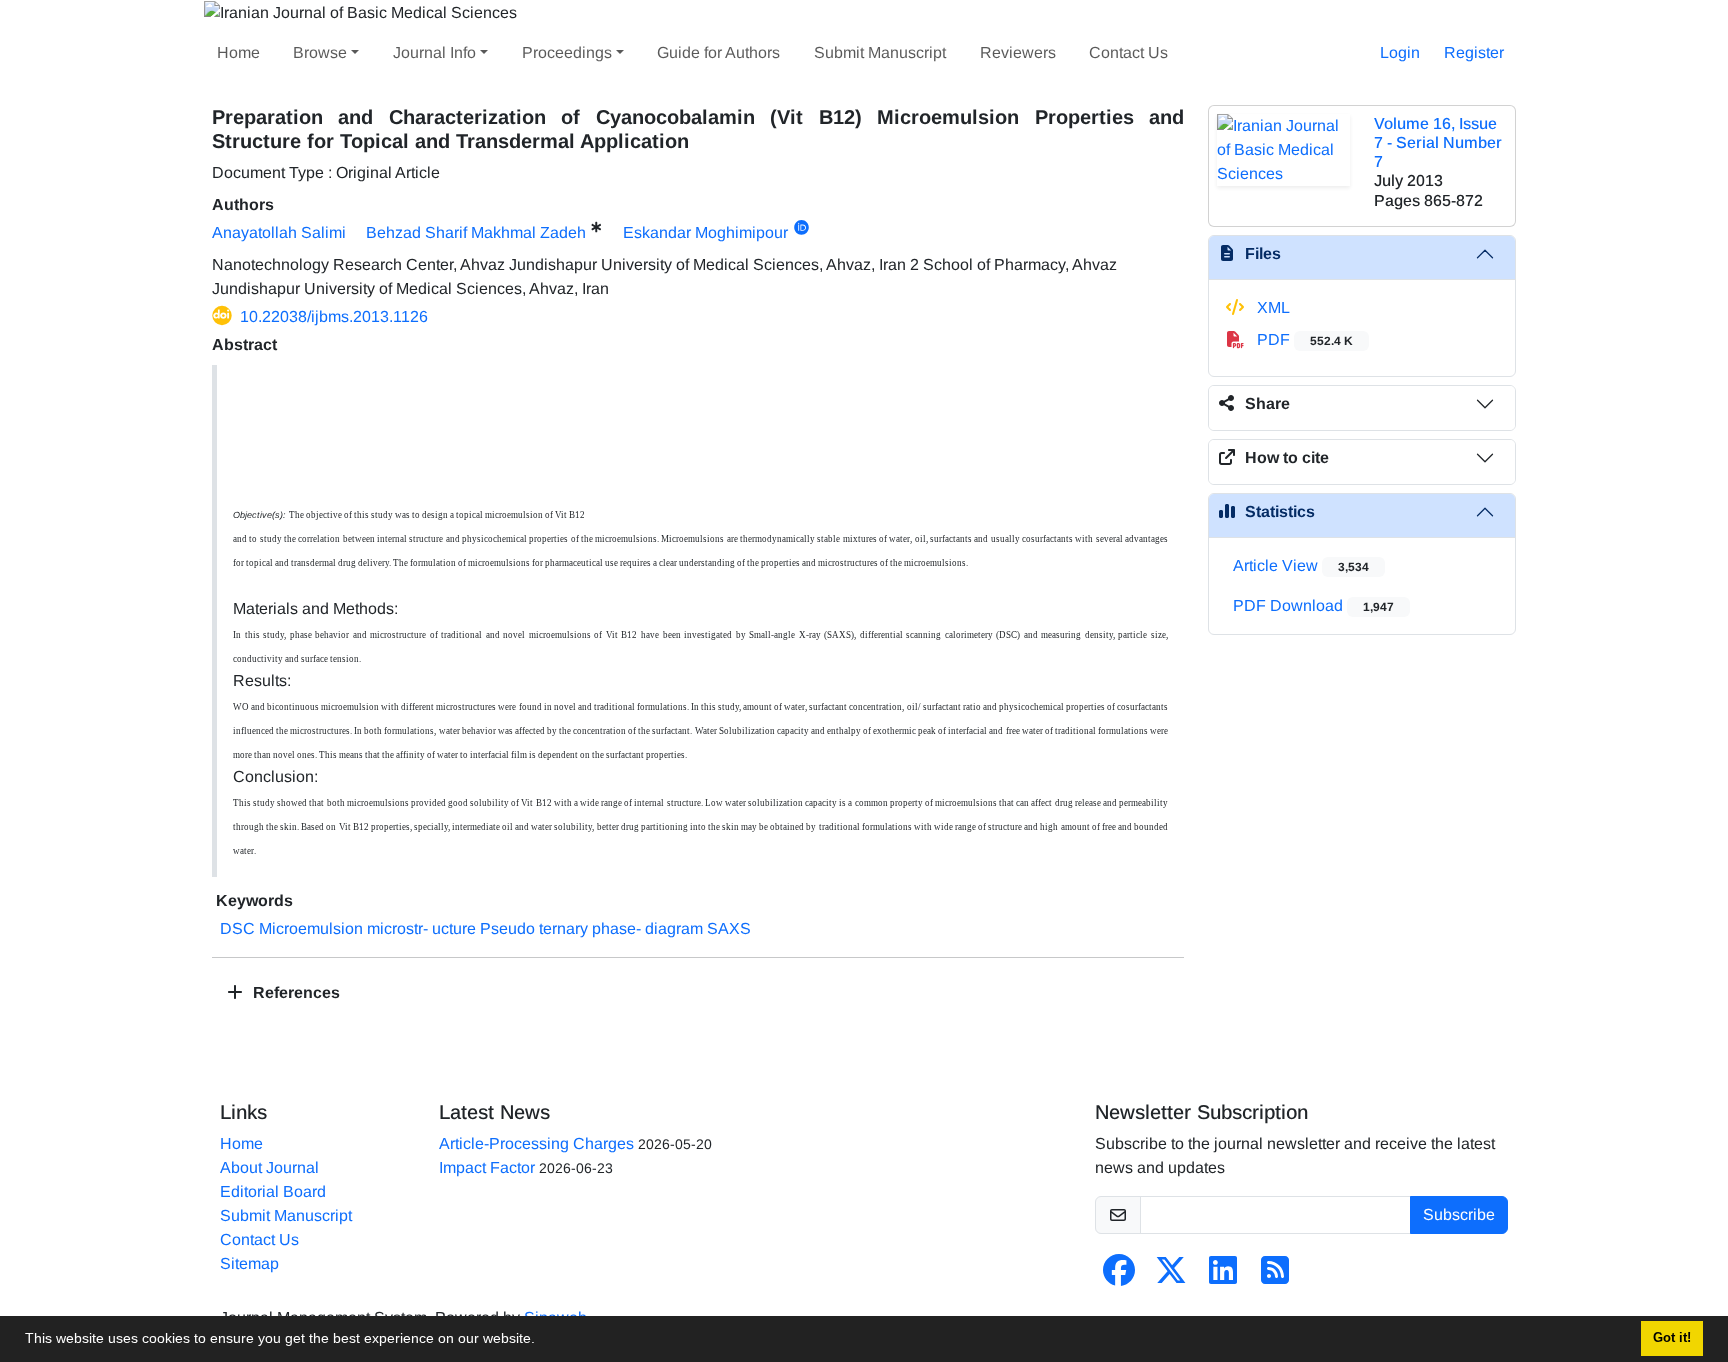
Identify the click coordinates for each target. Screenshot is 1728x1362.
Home (238, 52)
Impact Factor (487, 1167)
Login (1400, 52)
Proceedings (567, 52)
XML (1271, 307)
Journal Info (434, 52)
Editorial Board (273, 1191)
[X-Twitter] (1171, 1276)
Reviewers (1018, 52)
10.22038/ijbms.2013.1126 (334, 316)
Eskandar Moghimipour (705, 232)
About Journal (269, 1167)
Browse (320, 52)
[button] (542, 1341)
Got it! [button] (1672, 1338)
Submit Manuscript (880, 52)
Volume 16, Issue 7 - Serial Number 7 (1438, 142)
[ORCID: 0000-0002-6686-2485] (801, 228)
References (294, 992)
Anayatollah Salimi (279, 232)
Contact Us (1128, 52)
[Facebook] (1119, 1276)
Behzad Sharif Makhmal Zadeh (476, 232)
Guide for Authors (718, 52)
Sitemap (249, 1263)
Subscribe (1459, 1214)
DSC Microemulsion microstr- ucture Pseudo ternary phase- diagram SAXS (485, 928)
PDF (1303, 339)
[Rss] (1275, 1276)
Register (1474, 52)
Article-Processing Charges (536, 1143)
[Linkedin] (1223, 1276)
